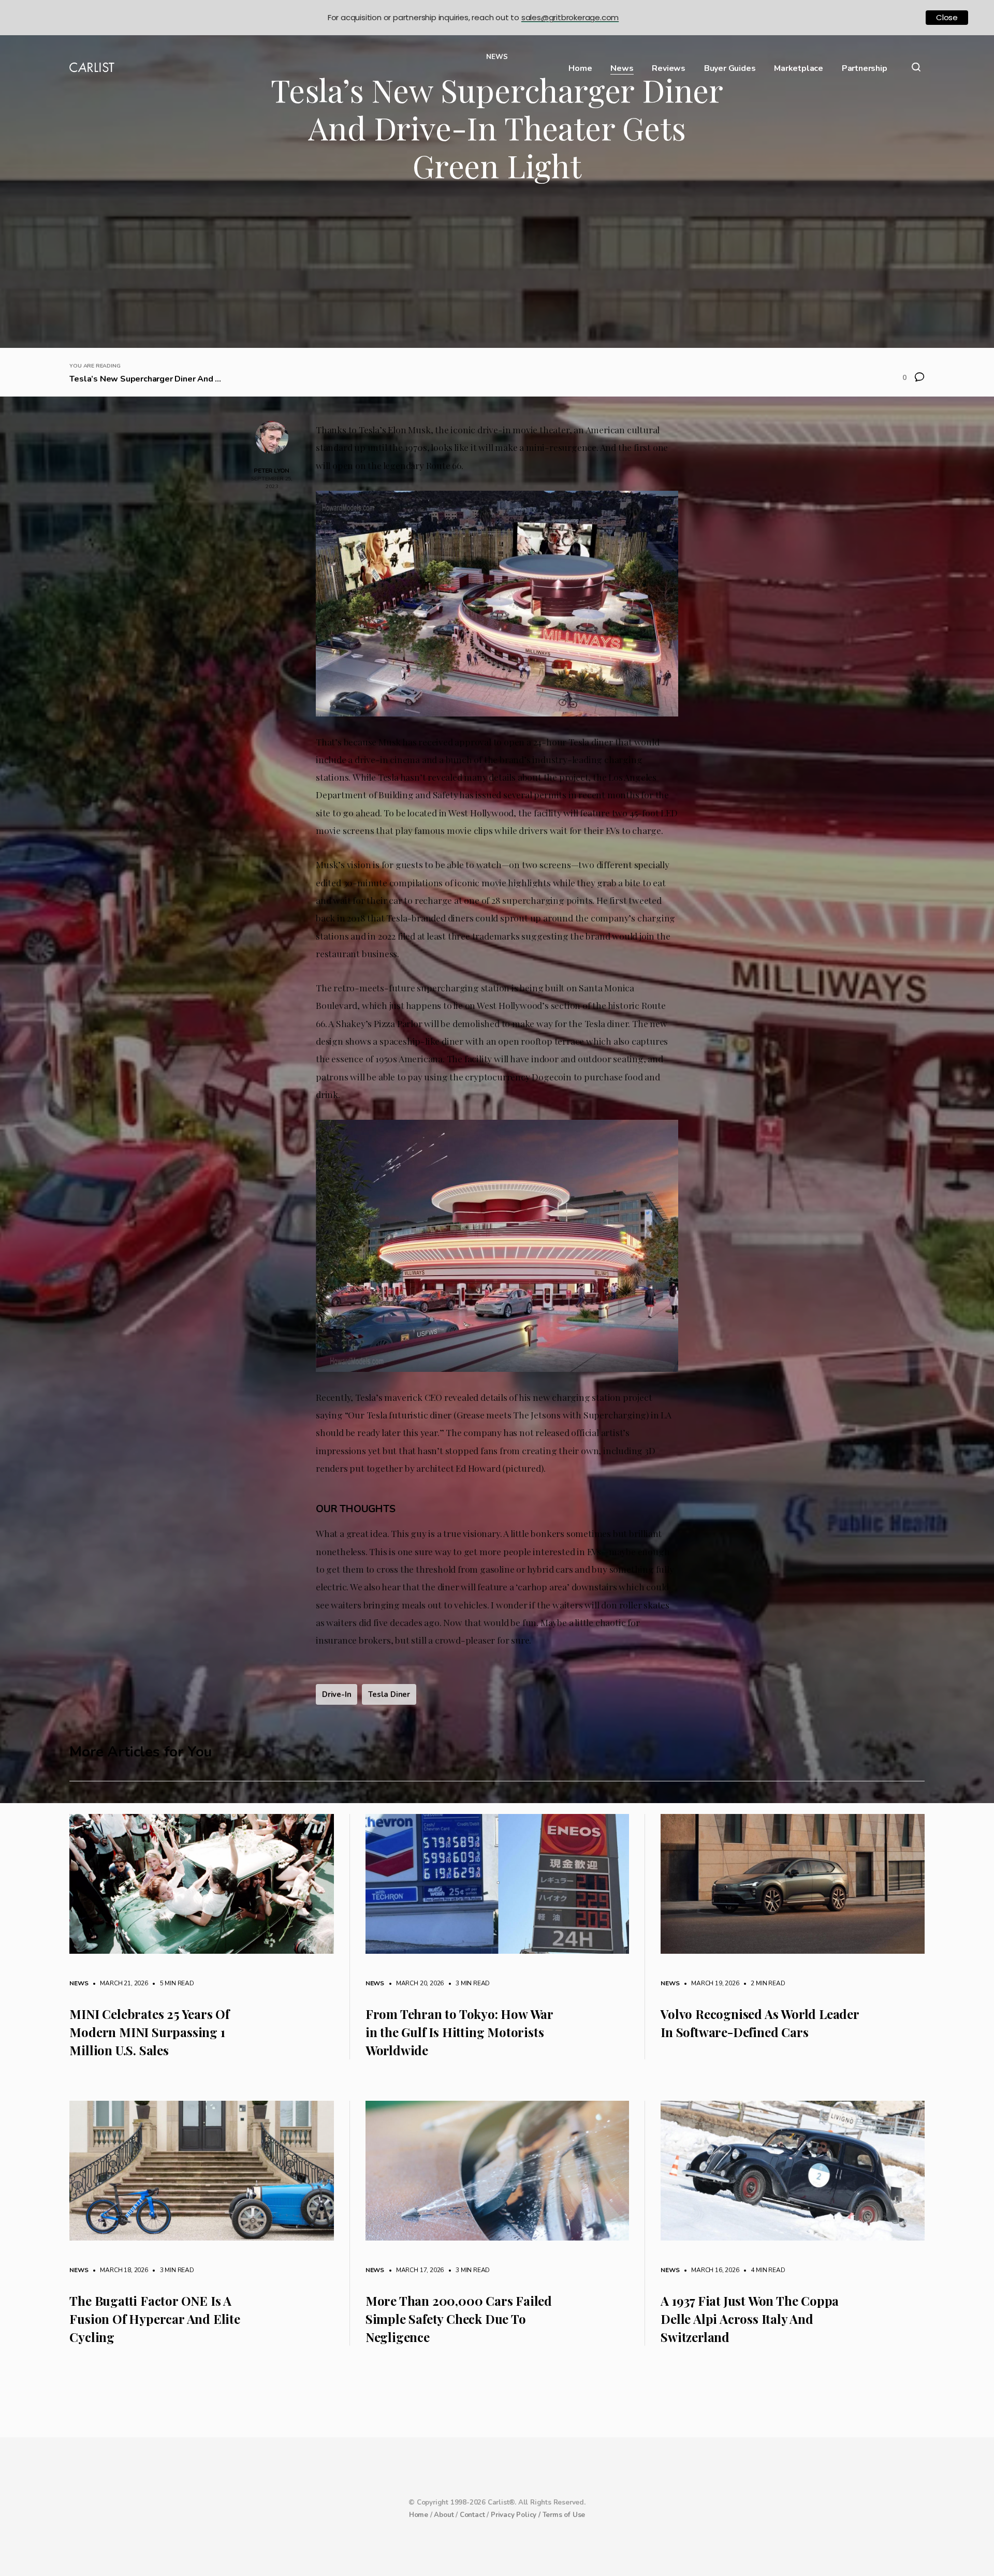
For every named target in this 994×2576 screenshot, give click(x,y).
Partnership (865, 69)
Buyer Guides (730, 69)
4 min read (763, 2270)
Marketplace (799, 69)
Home (580, 69)
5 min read (172, 1983)
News (622, 69)
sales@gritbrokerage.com (570, 17)
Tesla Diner (389, 1694)
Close (947, 17)
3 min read (467, 1983)
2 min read (763, 1983)
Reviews (669, 69)
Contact (472, 2515)
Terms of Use (564, 2515)
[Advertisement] (497, 270)
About (444, 2515)
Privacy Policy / (517, 2515)
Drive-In (337, 1694)
